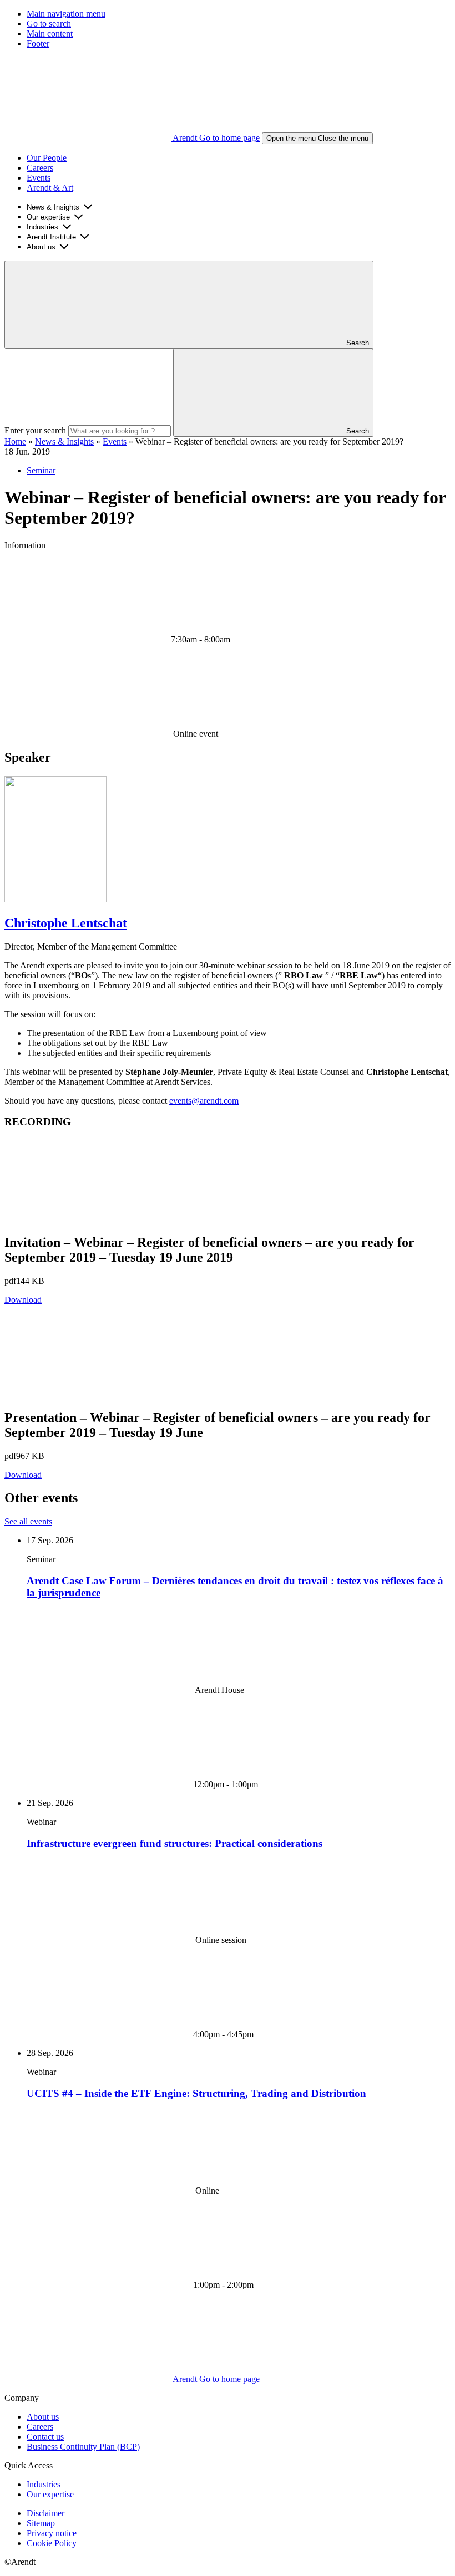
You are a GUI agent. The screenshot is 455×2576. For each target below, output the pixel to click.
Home (15, 442)
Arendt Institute (51, 237)
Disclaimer (46, 2513)
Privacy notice (52, 2533)
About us (41, 247)
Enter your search (35, 430)
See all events (28, 1521)
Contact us (45, 2437)
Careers (40, 168)
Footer (38, 44)
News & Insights (53, 207)
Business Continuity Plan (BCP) (83, 2447)
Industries (42, 227)
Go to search (49, 24)
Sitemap (41, 2523)
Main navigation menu (66, 14)
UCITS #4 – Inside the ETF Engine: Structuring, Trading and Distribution (196, 2093)
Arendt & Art (50, 188)
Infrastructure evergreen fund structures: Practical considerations (175, 1843)
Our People (47, 158)
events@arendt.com (204, 1101)
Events (39, 178)
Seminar (41, 470)
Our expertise (48, 217)
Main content (50, 34)
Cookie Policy (52, 2543)
